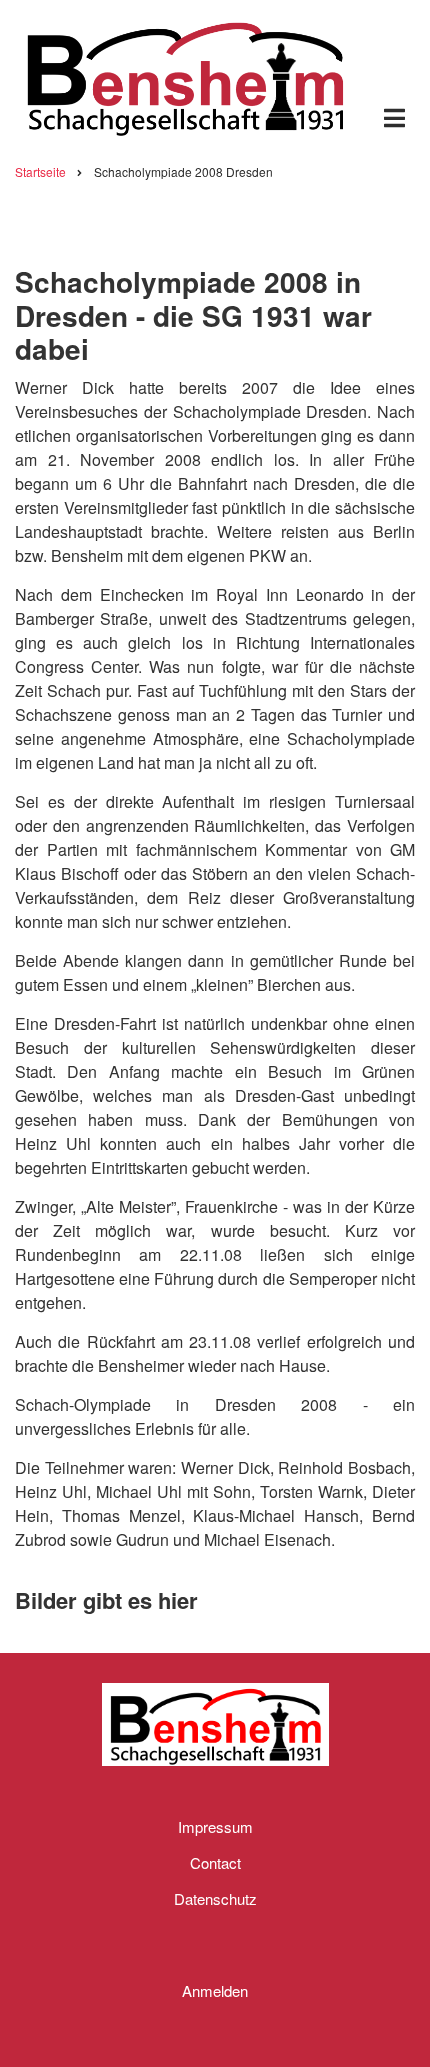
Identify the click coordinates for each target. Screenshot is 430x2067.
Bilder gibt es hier (106, 1600)
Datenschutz (215, 1898)
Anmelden (215, 1990)
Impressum (215, 1826)
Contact (215, 1862)
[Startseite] (185, 74)
